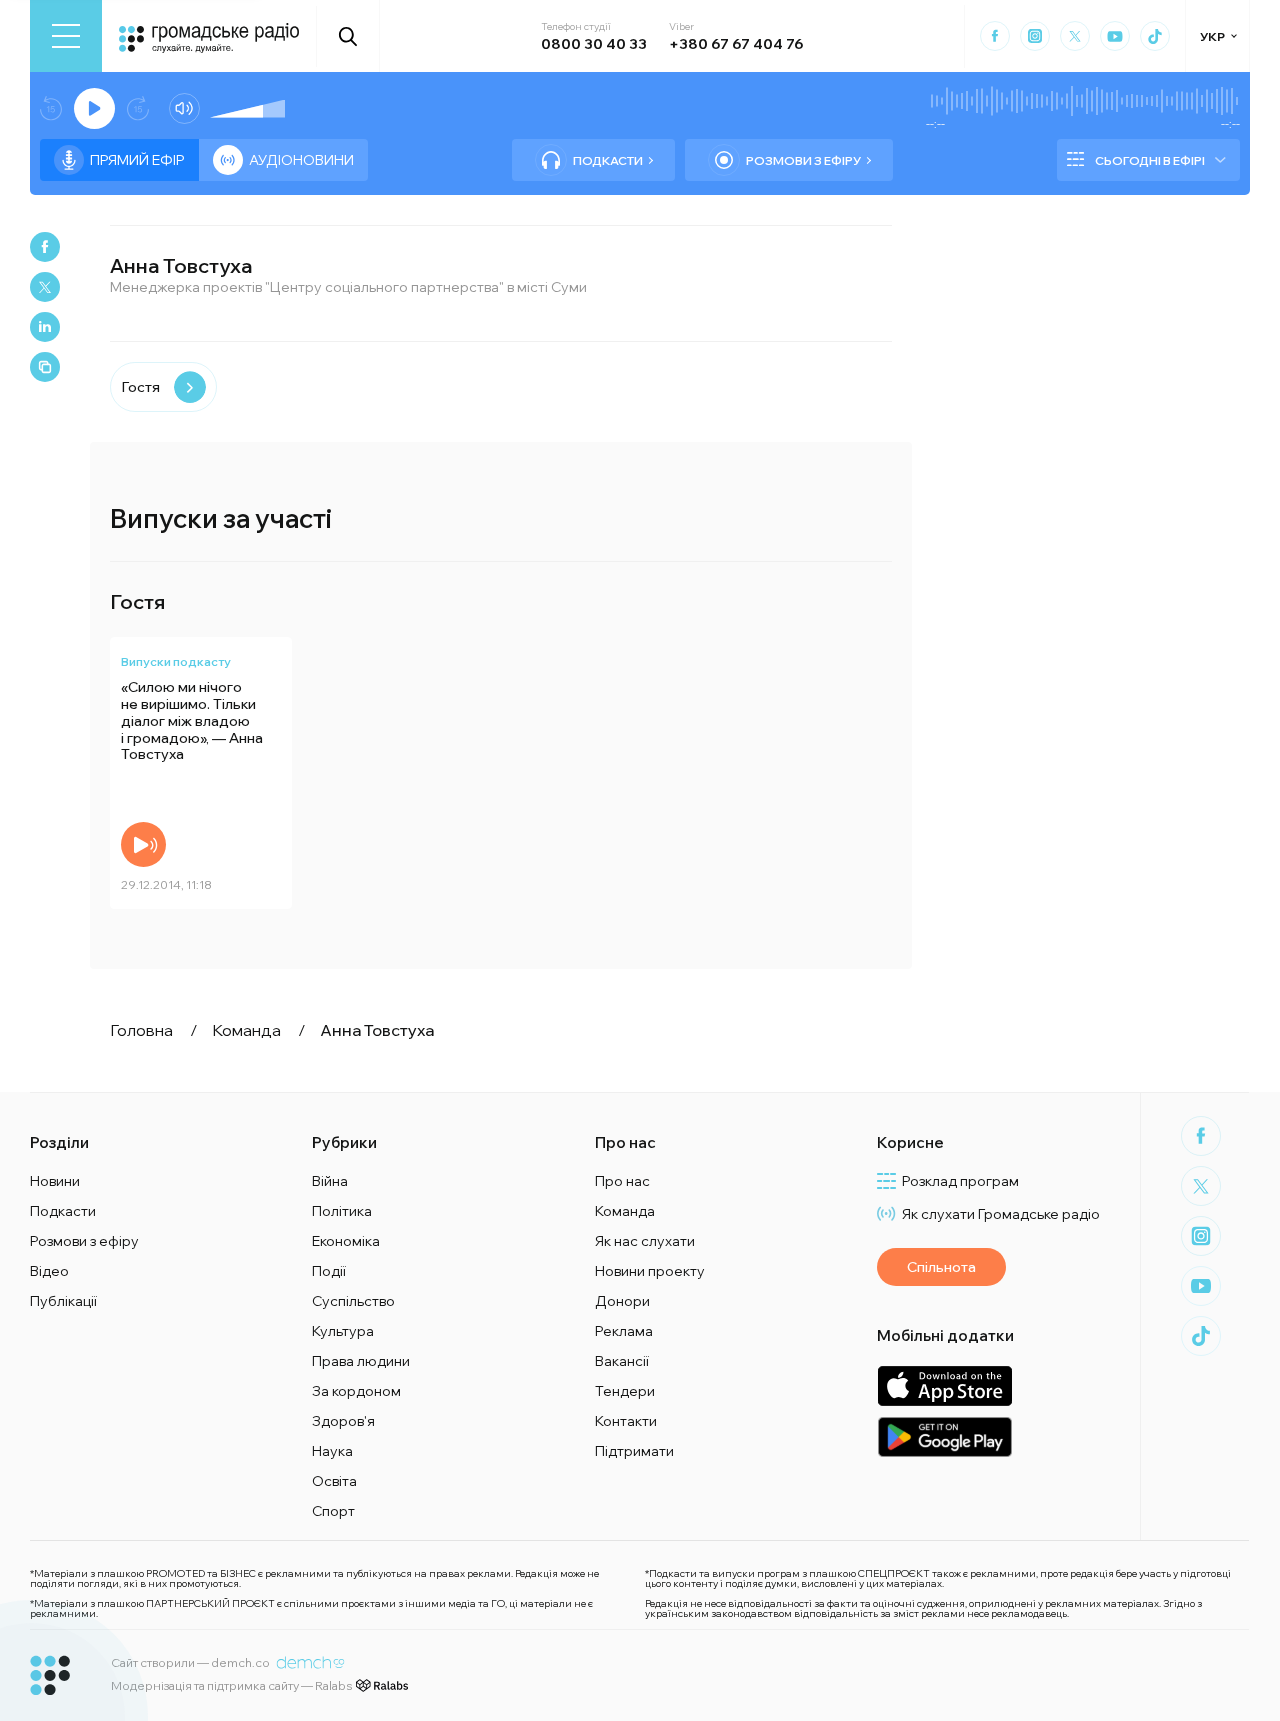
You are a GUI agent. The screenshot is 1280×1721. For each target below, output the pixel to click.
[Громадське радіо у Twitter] (1075, 36)
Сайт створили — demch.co (190, 1662)
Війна (330, 1181)
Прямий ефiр (137, 160)
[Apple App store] (944, 1385)
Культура (343, 1331)
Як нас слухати (645, 1241)
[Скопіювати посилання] (45, 367)
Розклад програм (960, 1181)
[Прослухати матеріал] (143, 844)
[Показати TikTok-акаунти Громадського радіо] (1155, 36)
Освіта (334, 1481)
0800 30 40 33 (594, 44)
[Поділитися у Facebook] (45, 247)
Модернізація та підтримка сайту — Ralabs (231, 1685)
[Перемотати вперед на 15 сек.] (138, 108)
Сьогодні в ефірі (1150, 160)
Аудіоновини (301, 160)
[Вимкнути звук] (184, 108)
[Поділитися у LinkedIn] (45, 327)
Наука (332, 1451)
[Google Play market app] (944, 1436)
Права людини (361, 1361)
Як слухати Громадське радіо (1001, 1214)
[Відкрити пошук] (348, 36)
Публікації (63, 1301)
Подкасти (608, 160)
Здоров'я (343, 1421)
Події (329, 1271)
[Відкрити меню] (66, 36)
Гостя (140, 387)
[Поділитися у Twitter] (45, 287)
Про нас (622, 1181)
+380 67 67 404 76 (736, 44)
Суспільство (353, 1301)
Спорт (333, 1511)
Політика (342, 1211)
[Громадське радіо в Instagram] (1035, 36)
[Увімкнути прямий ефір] (94, 108)
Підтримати (634, 1451)
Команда (625, 1211)
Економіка (346, 1241)
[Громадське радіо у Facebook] (995, 36)
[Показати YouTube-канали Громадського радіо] (1115, 36)
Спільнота (941, 1267)
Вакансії (622, 1361)
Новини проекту (650, 1271)
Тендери (625, 1391)
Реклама (624, 1331)
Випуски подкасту (176, 661)
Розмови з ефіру (803, 160)
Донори (622, 1301)
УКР (1212, 36)
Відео (49, 1271)
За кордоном (356, 1391)
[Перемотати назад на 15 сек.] (51, 108)
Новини (55, 1181)
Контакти (626, 1421)
